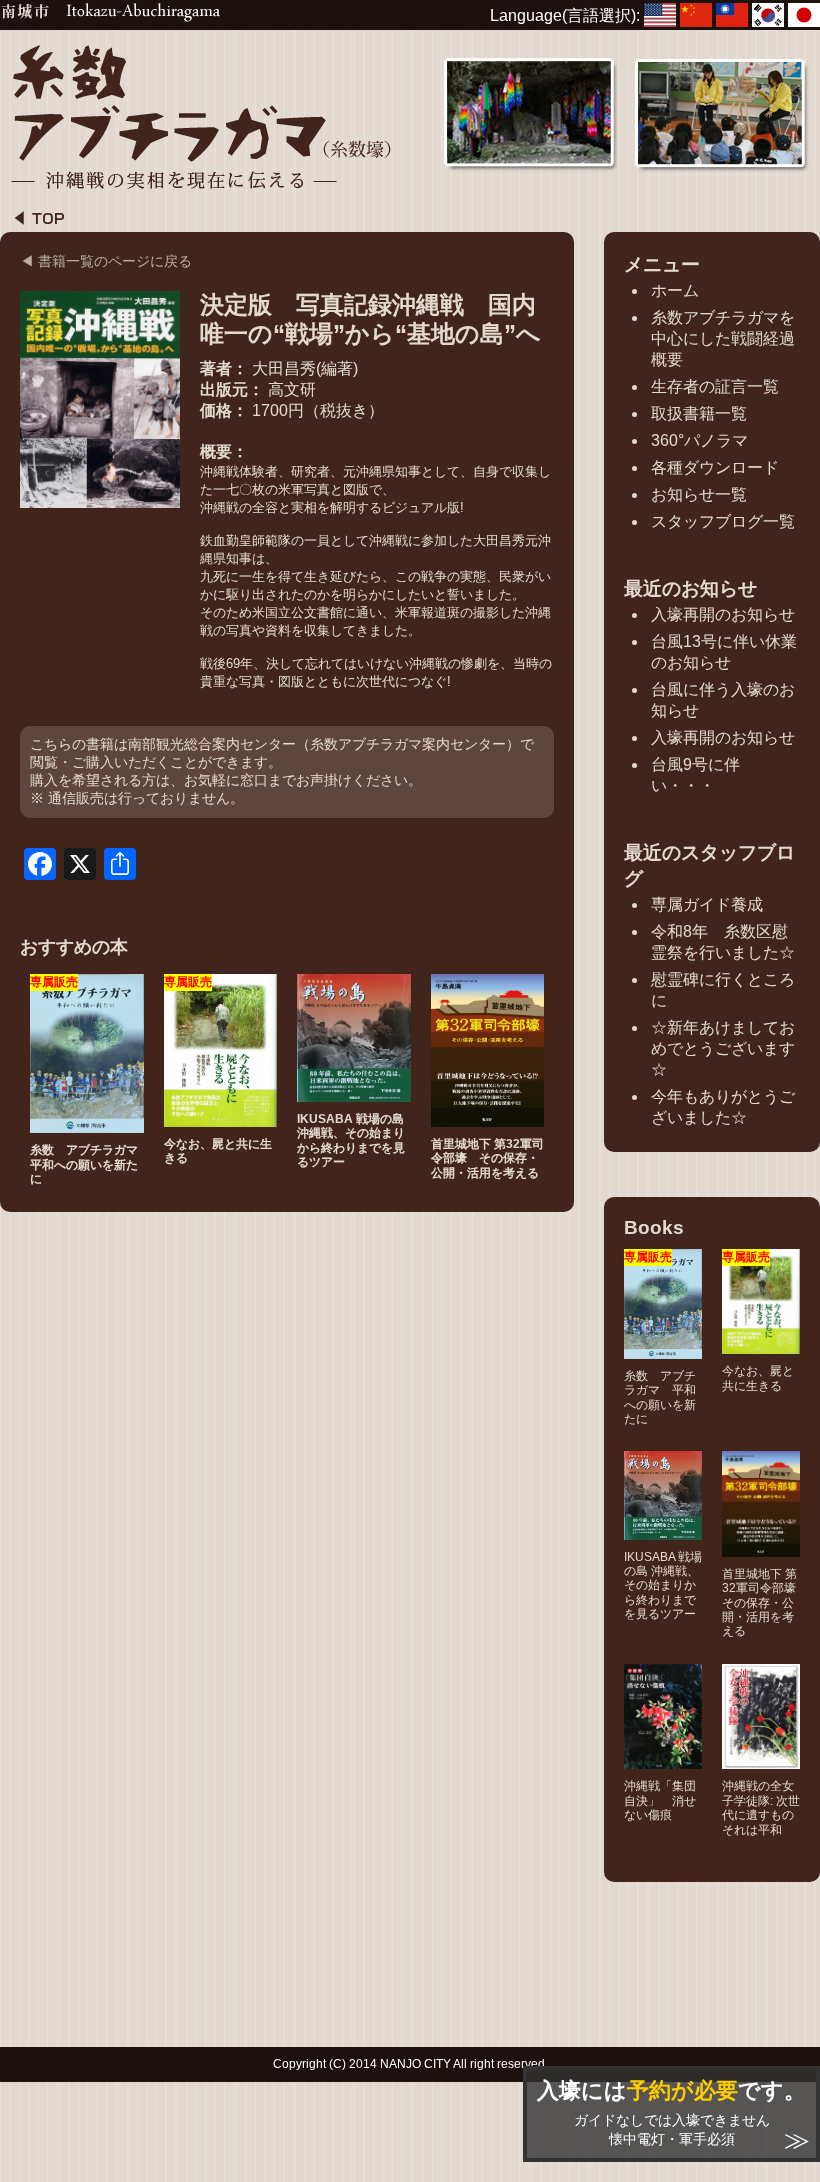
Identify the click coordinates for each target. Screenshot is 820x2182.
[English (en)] (662, 15)
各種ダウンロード (715, 467)
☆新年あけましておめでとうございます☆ (723, 1048)
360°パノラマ (699, 440)
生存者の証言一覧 (715, 386)
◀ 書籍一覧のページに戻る (106, 261)
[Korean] (770, 15)
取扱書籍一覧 (699, 413)
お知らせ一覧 (699, 494)
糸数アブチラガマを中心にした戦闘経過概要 (723, 338)
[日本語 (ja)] (804, 15)
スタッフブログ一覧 (723, 521)
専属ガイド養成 (707, 904)
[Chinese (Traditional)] (734, 15)
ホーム (675, 290)
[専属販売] (87, 1123)
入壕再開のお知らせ (723, 614)
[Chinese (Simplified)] (698, 15)
